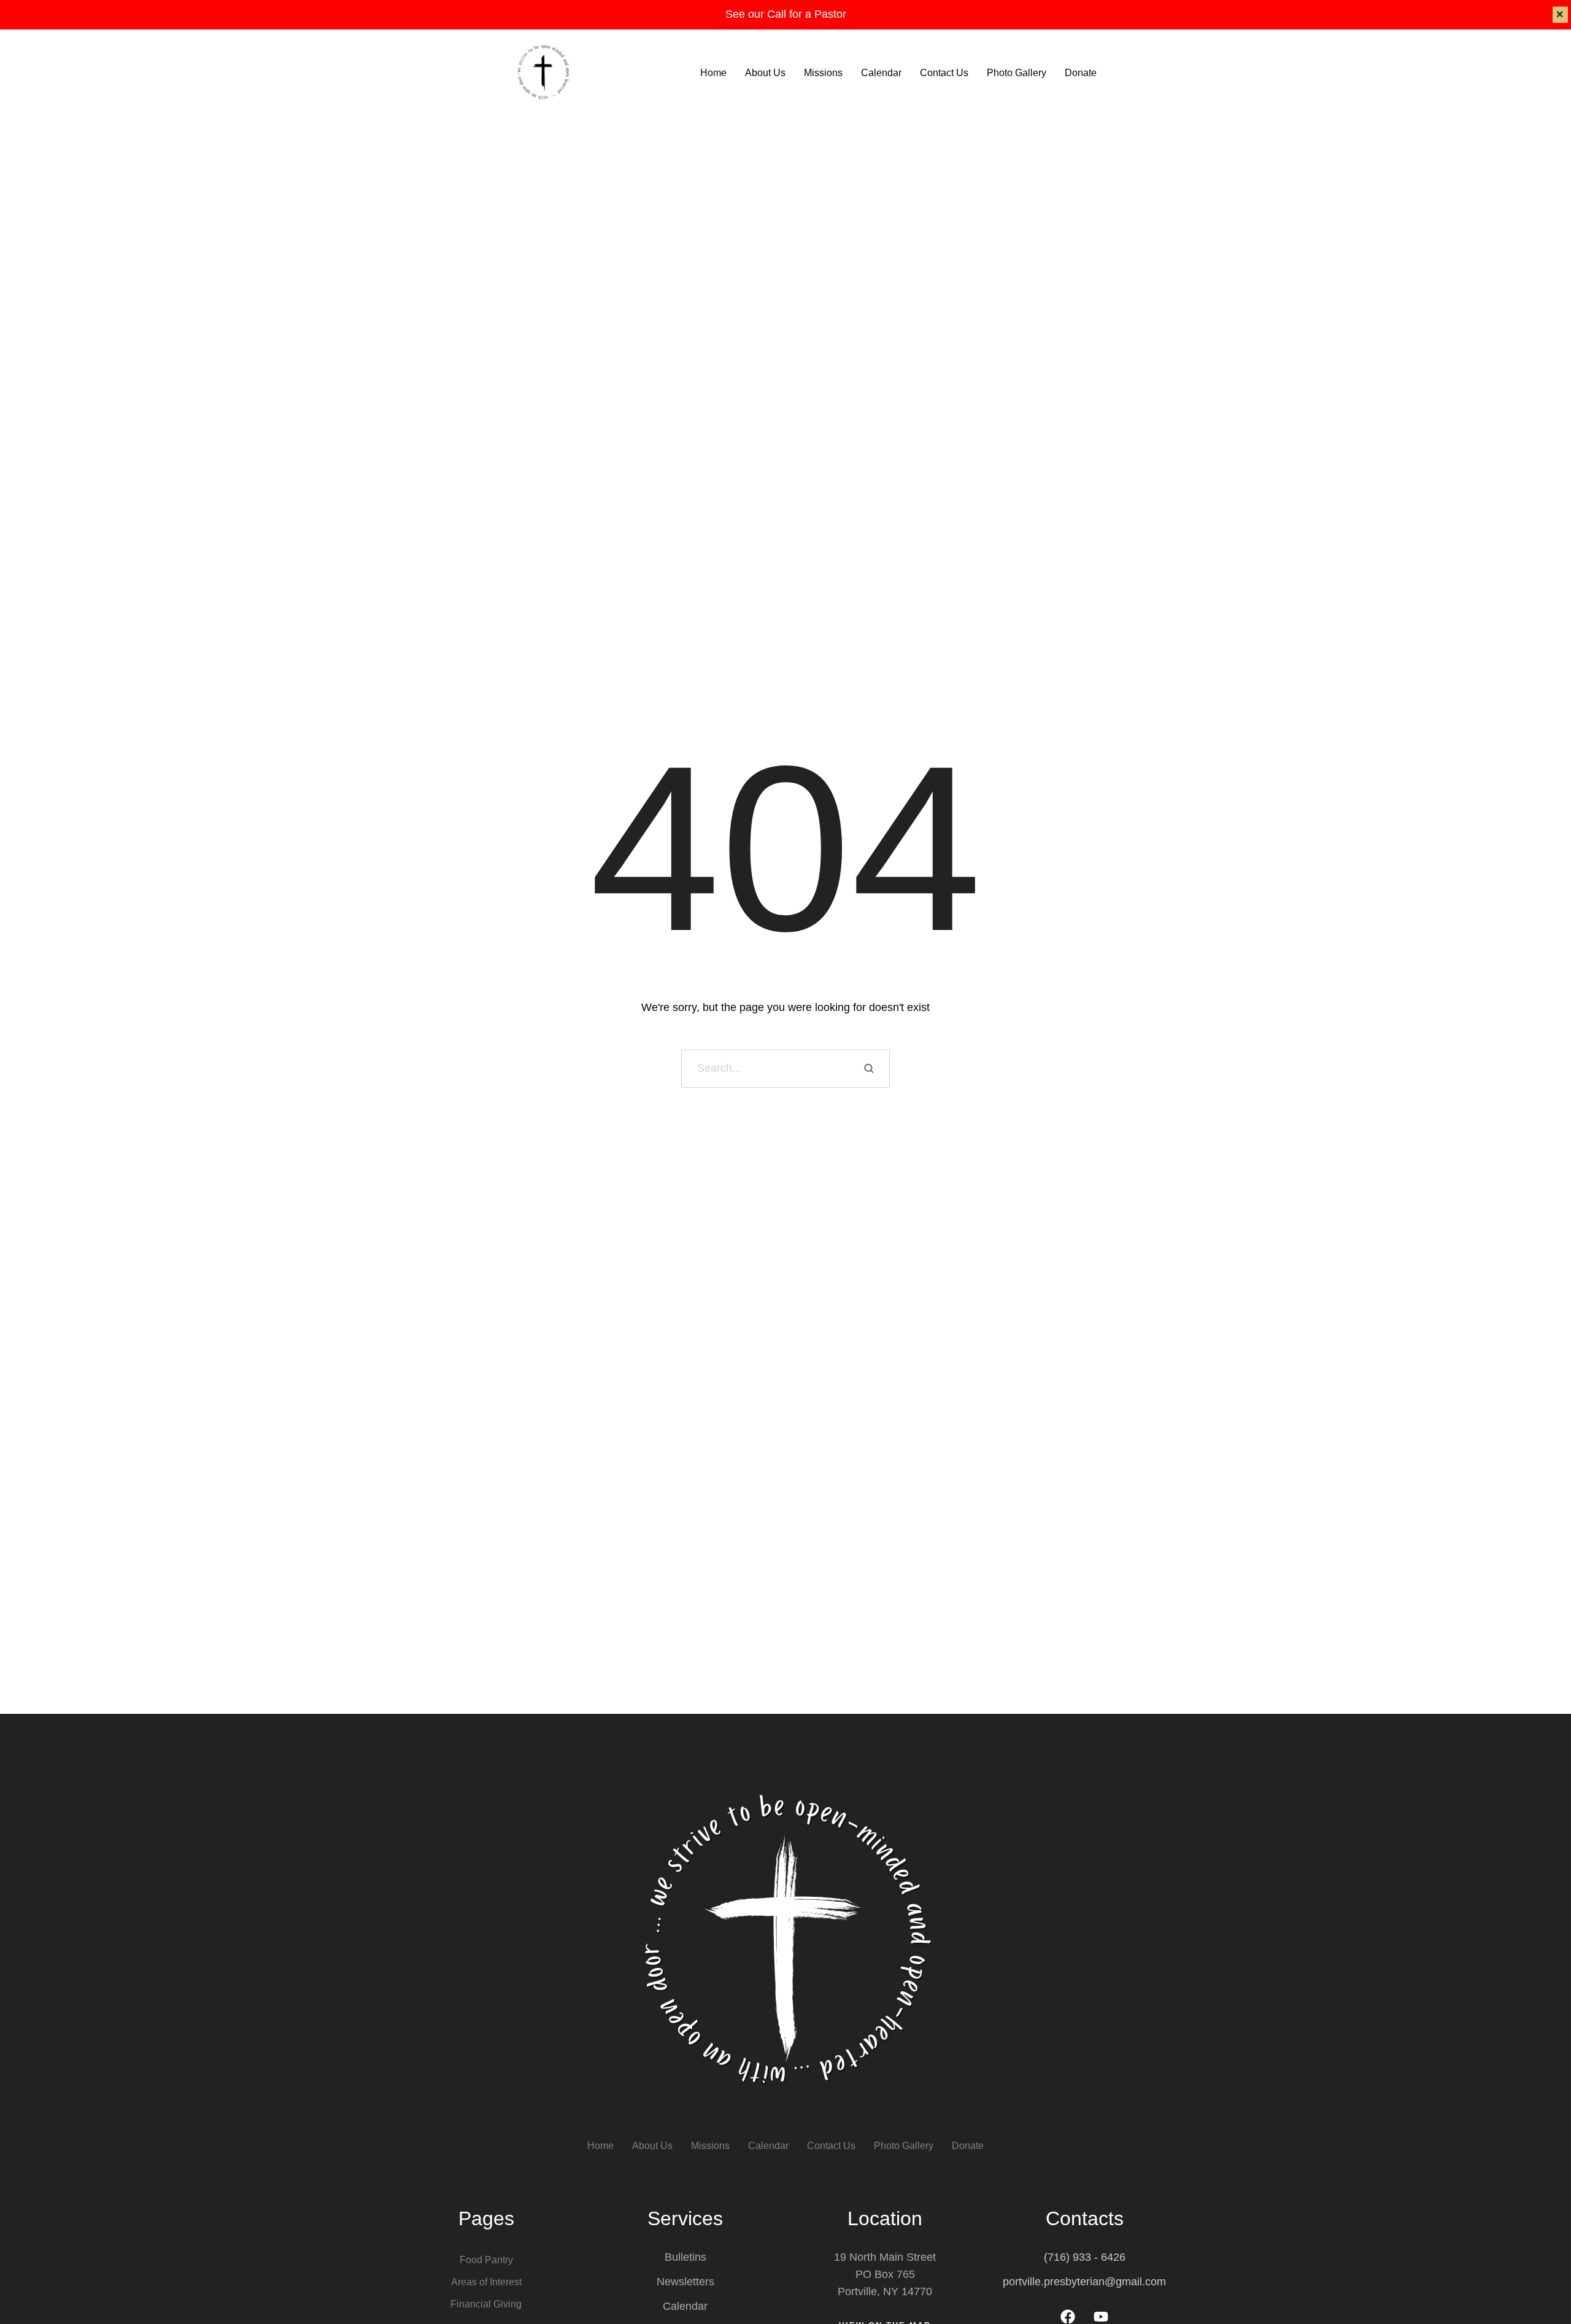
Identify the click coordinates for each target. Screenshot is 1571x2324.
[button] (1538, 2272)
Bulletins (685, 2257)
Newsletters (685, 2282)
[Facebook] (1068, 2317)
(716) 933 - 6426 (1085, 2257)
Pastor (830, 14)
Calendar (685, 2306)
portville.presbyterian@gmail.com (1084, 2282)
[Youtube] (1101, 2317)
